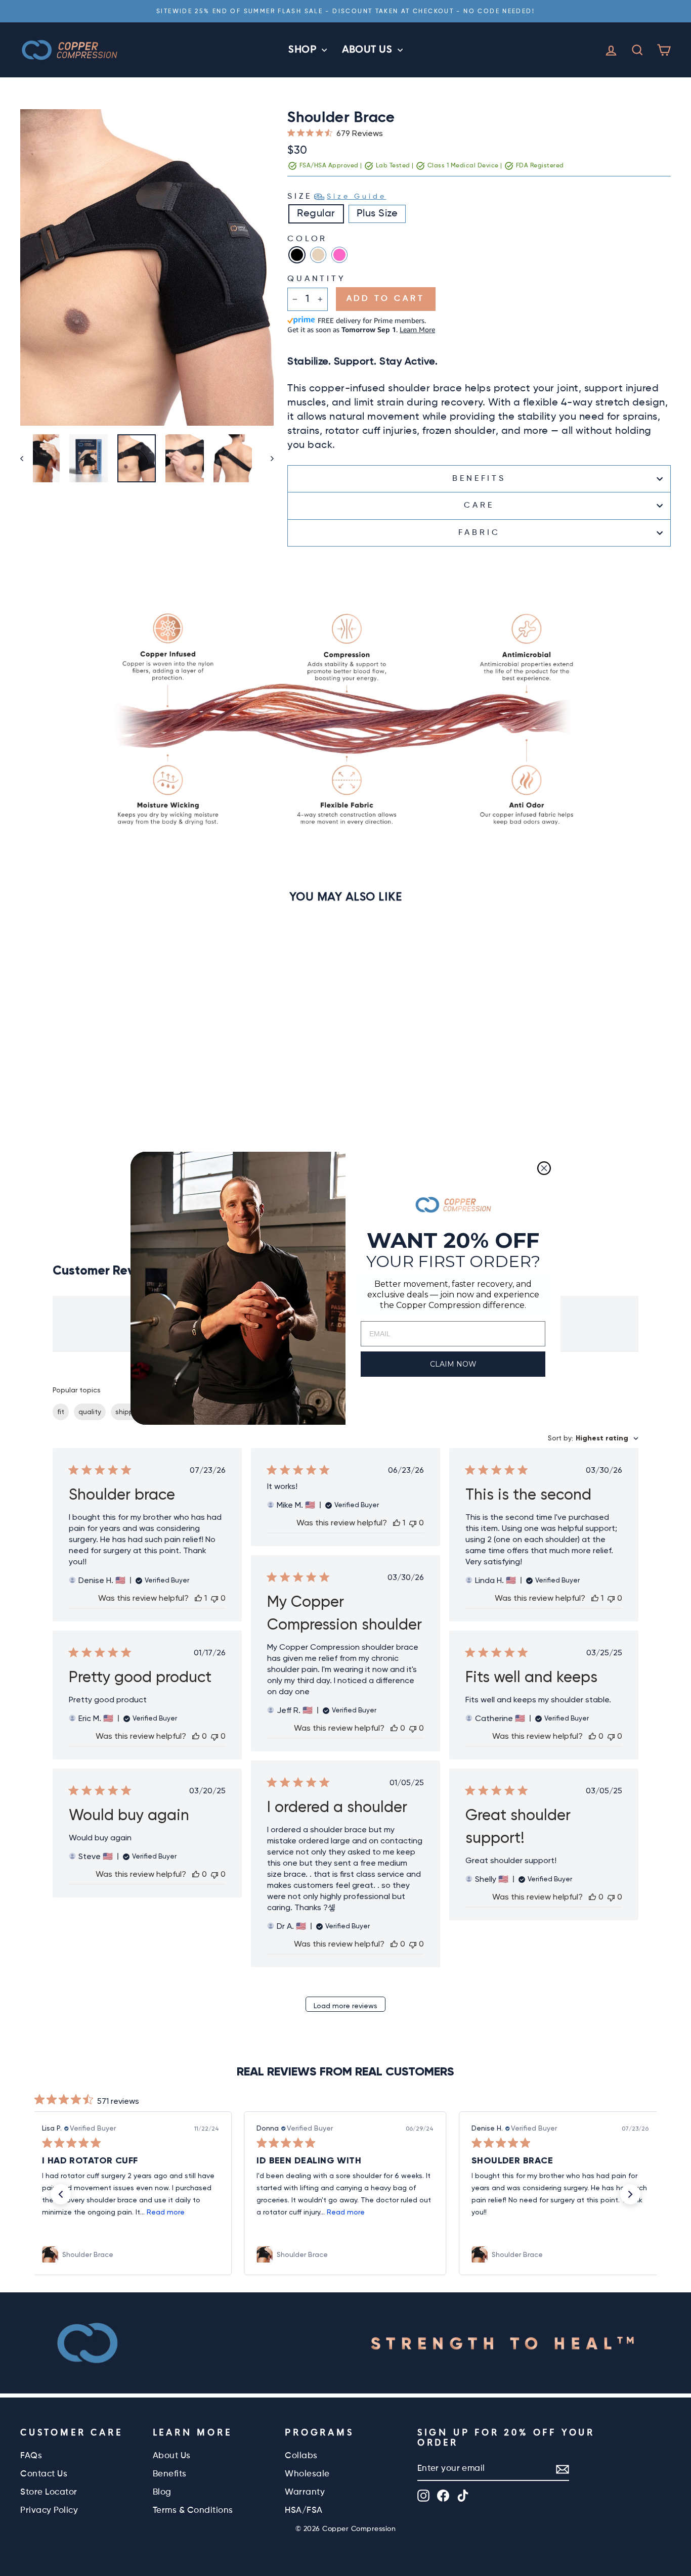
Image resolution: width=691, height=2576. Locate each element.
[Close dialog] (544, 1168)
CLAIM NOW (453, 1364)
